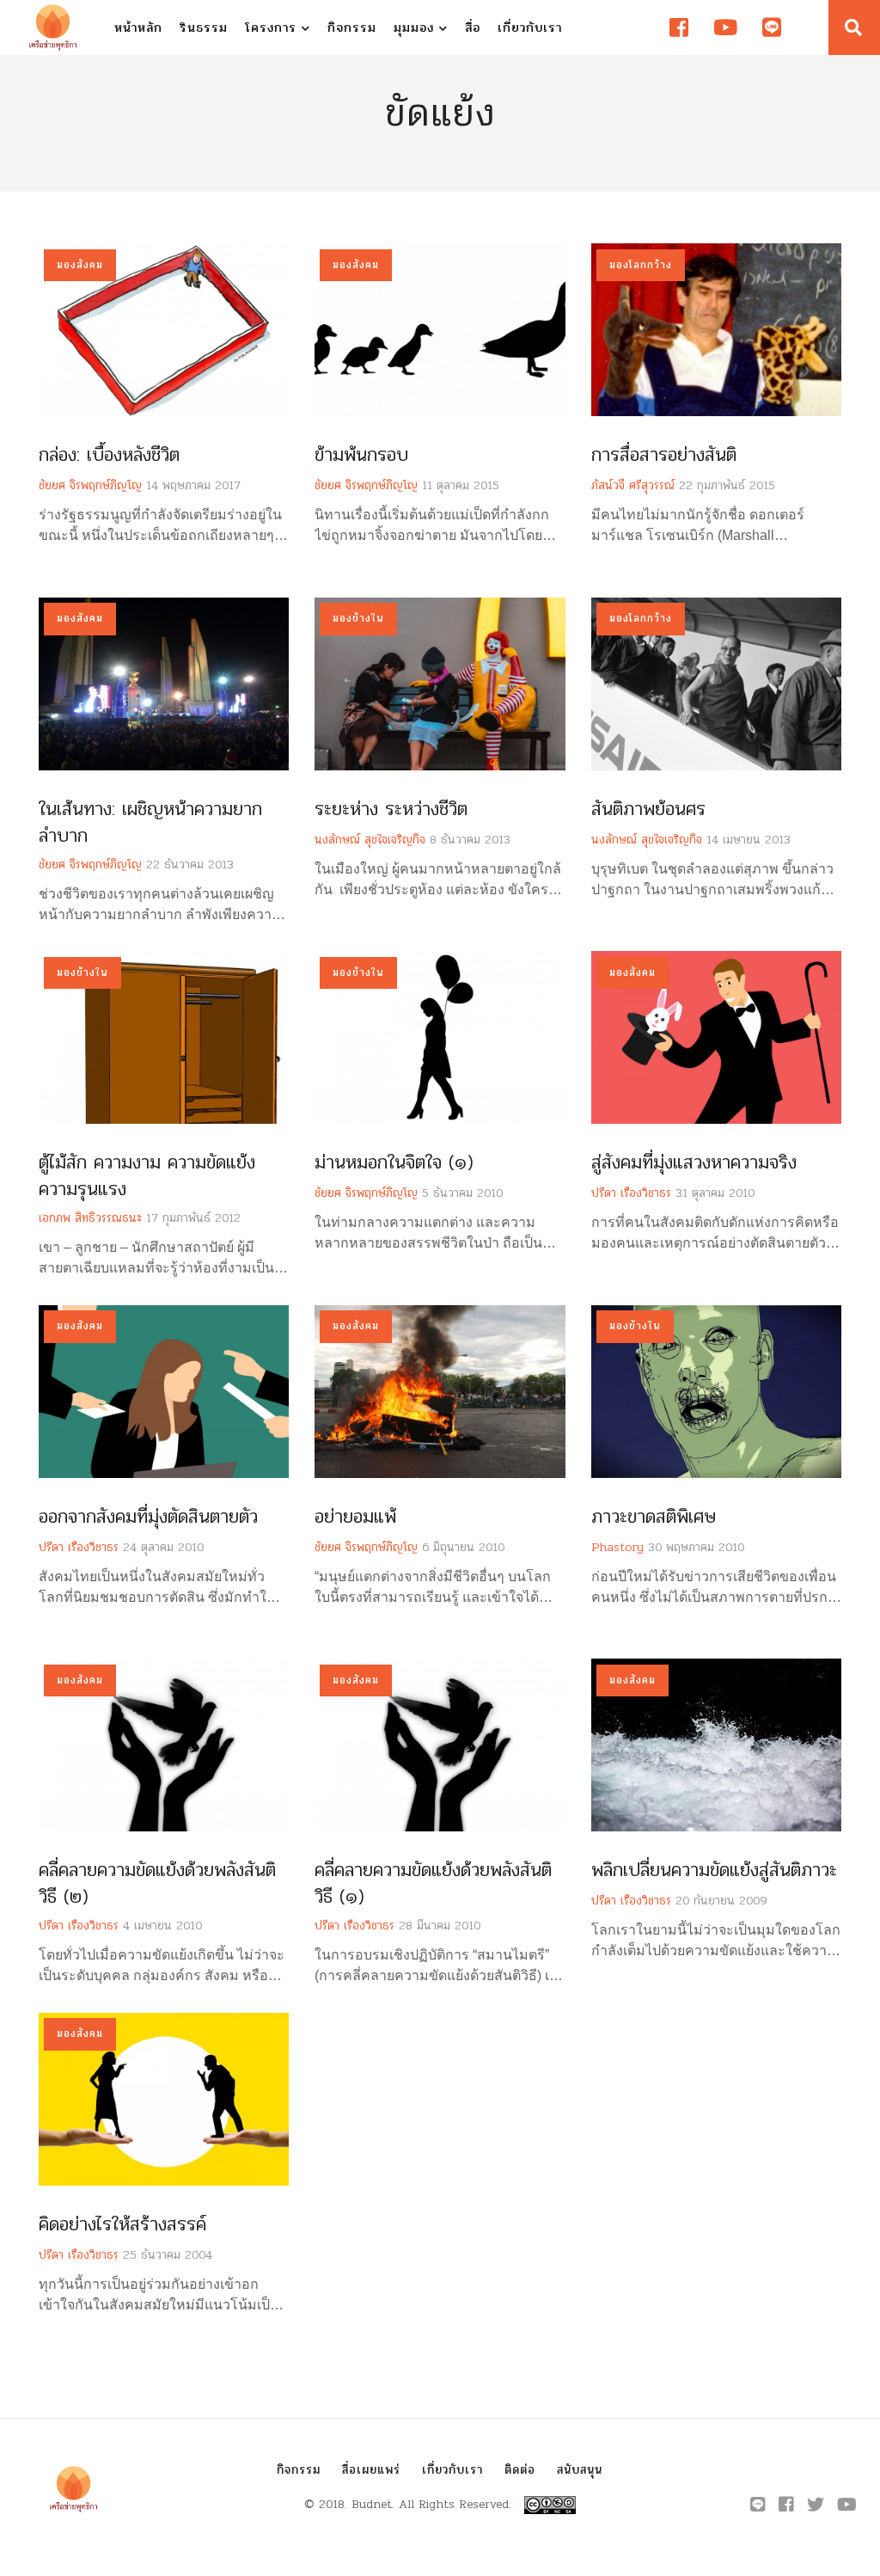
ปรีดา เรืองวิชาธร (631, 1193)
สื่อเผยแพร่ (371, 2470)
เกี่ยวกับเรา (530, 28)
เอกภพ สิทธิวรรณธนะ (90, 1218)
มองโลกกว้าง (641, 265)
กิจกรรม (352, 28)
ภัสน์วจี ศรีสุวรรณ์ (633, 485)
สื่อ (473, 28)
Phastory (617, 1547)
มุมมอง (416, 28)
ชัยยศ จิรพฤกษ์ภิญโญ (90, 485)
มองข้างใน (358, 618)
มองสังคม (80, 265)
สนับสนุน (580, 2470)
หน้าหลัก (138, 28)
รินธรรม (204, 28)
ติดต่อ (520, 2470)
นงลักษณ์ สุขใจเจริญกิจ (370, 840)
